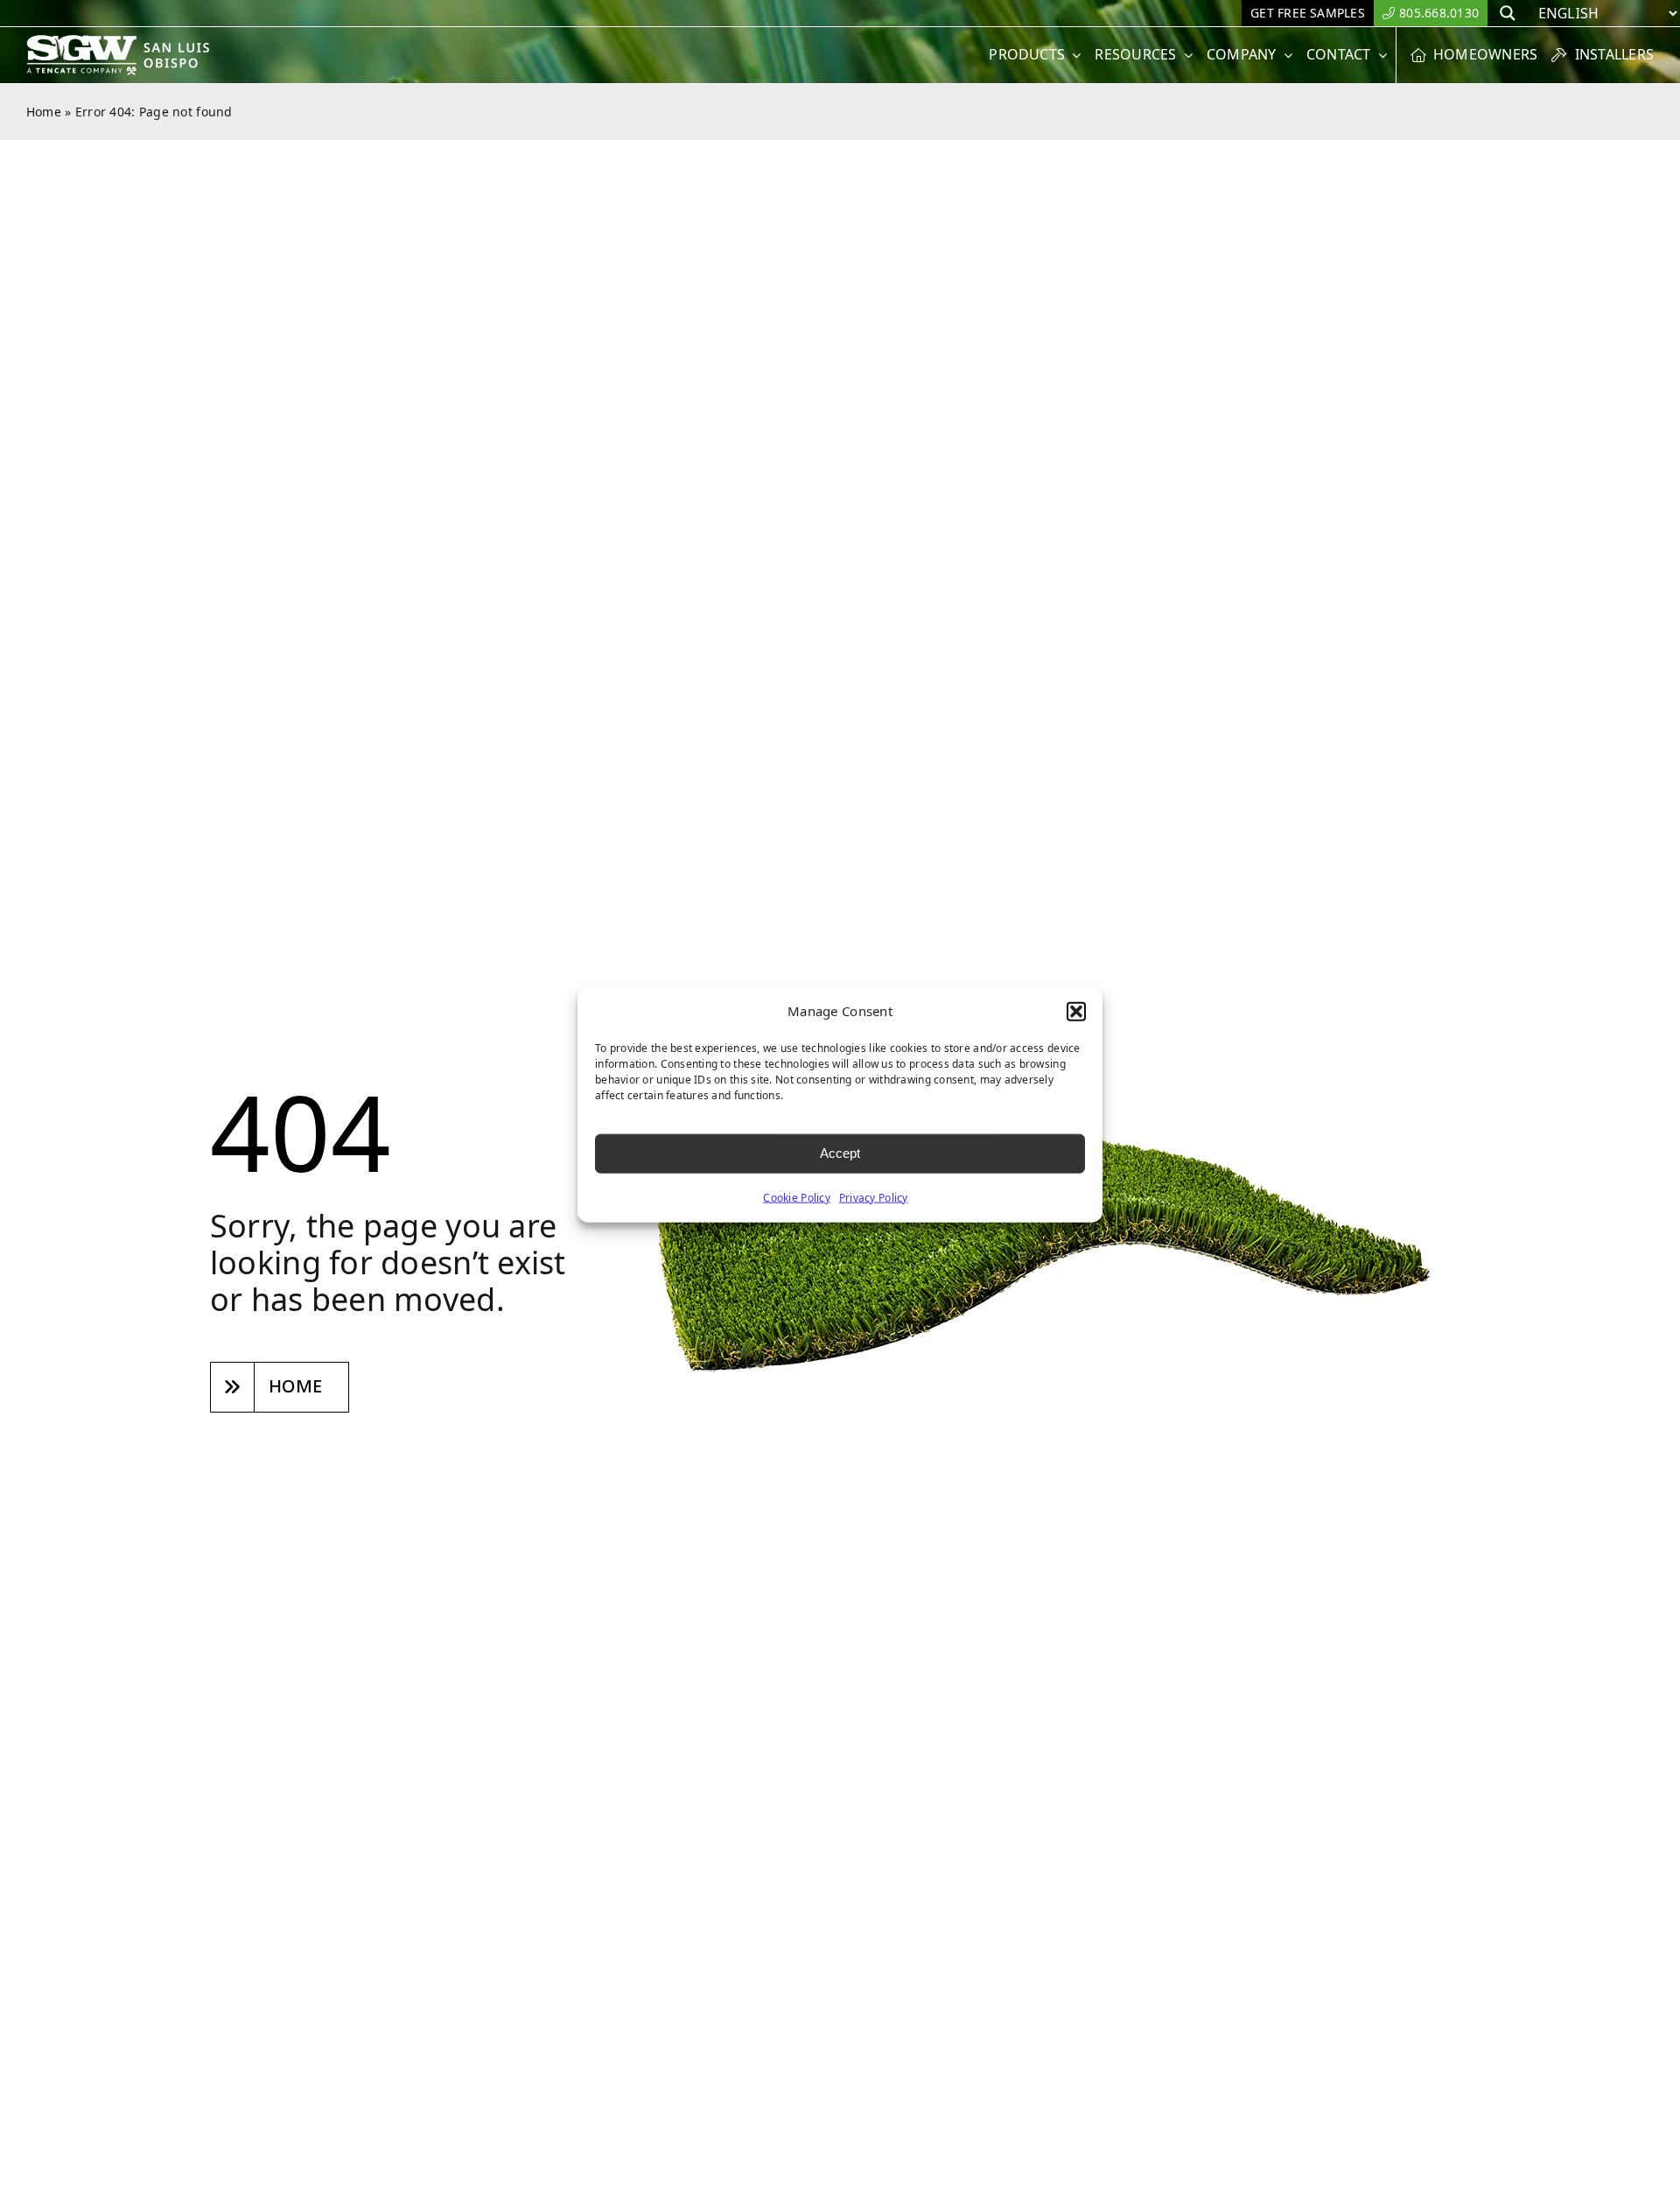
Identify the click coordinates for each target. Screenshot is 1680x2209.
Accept (840, 1153)
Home (44, 112)
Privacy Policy (874, 1197)
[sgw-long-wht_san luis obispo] (138, 42)
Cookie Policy (797, 1197)
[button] (1076, 1012)
